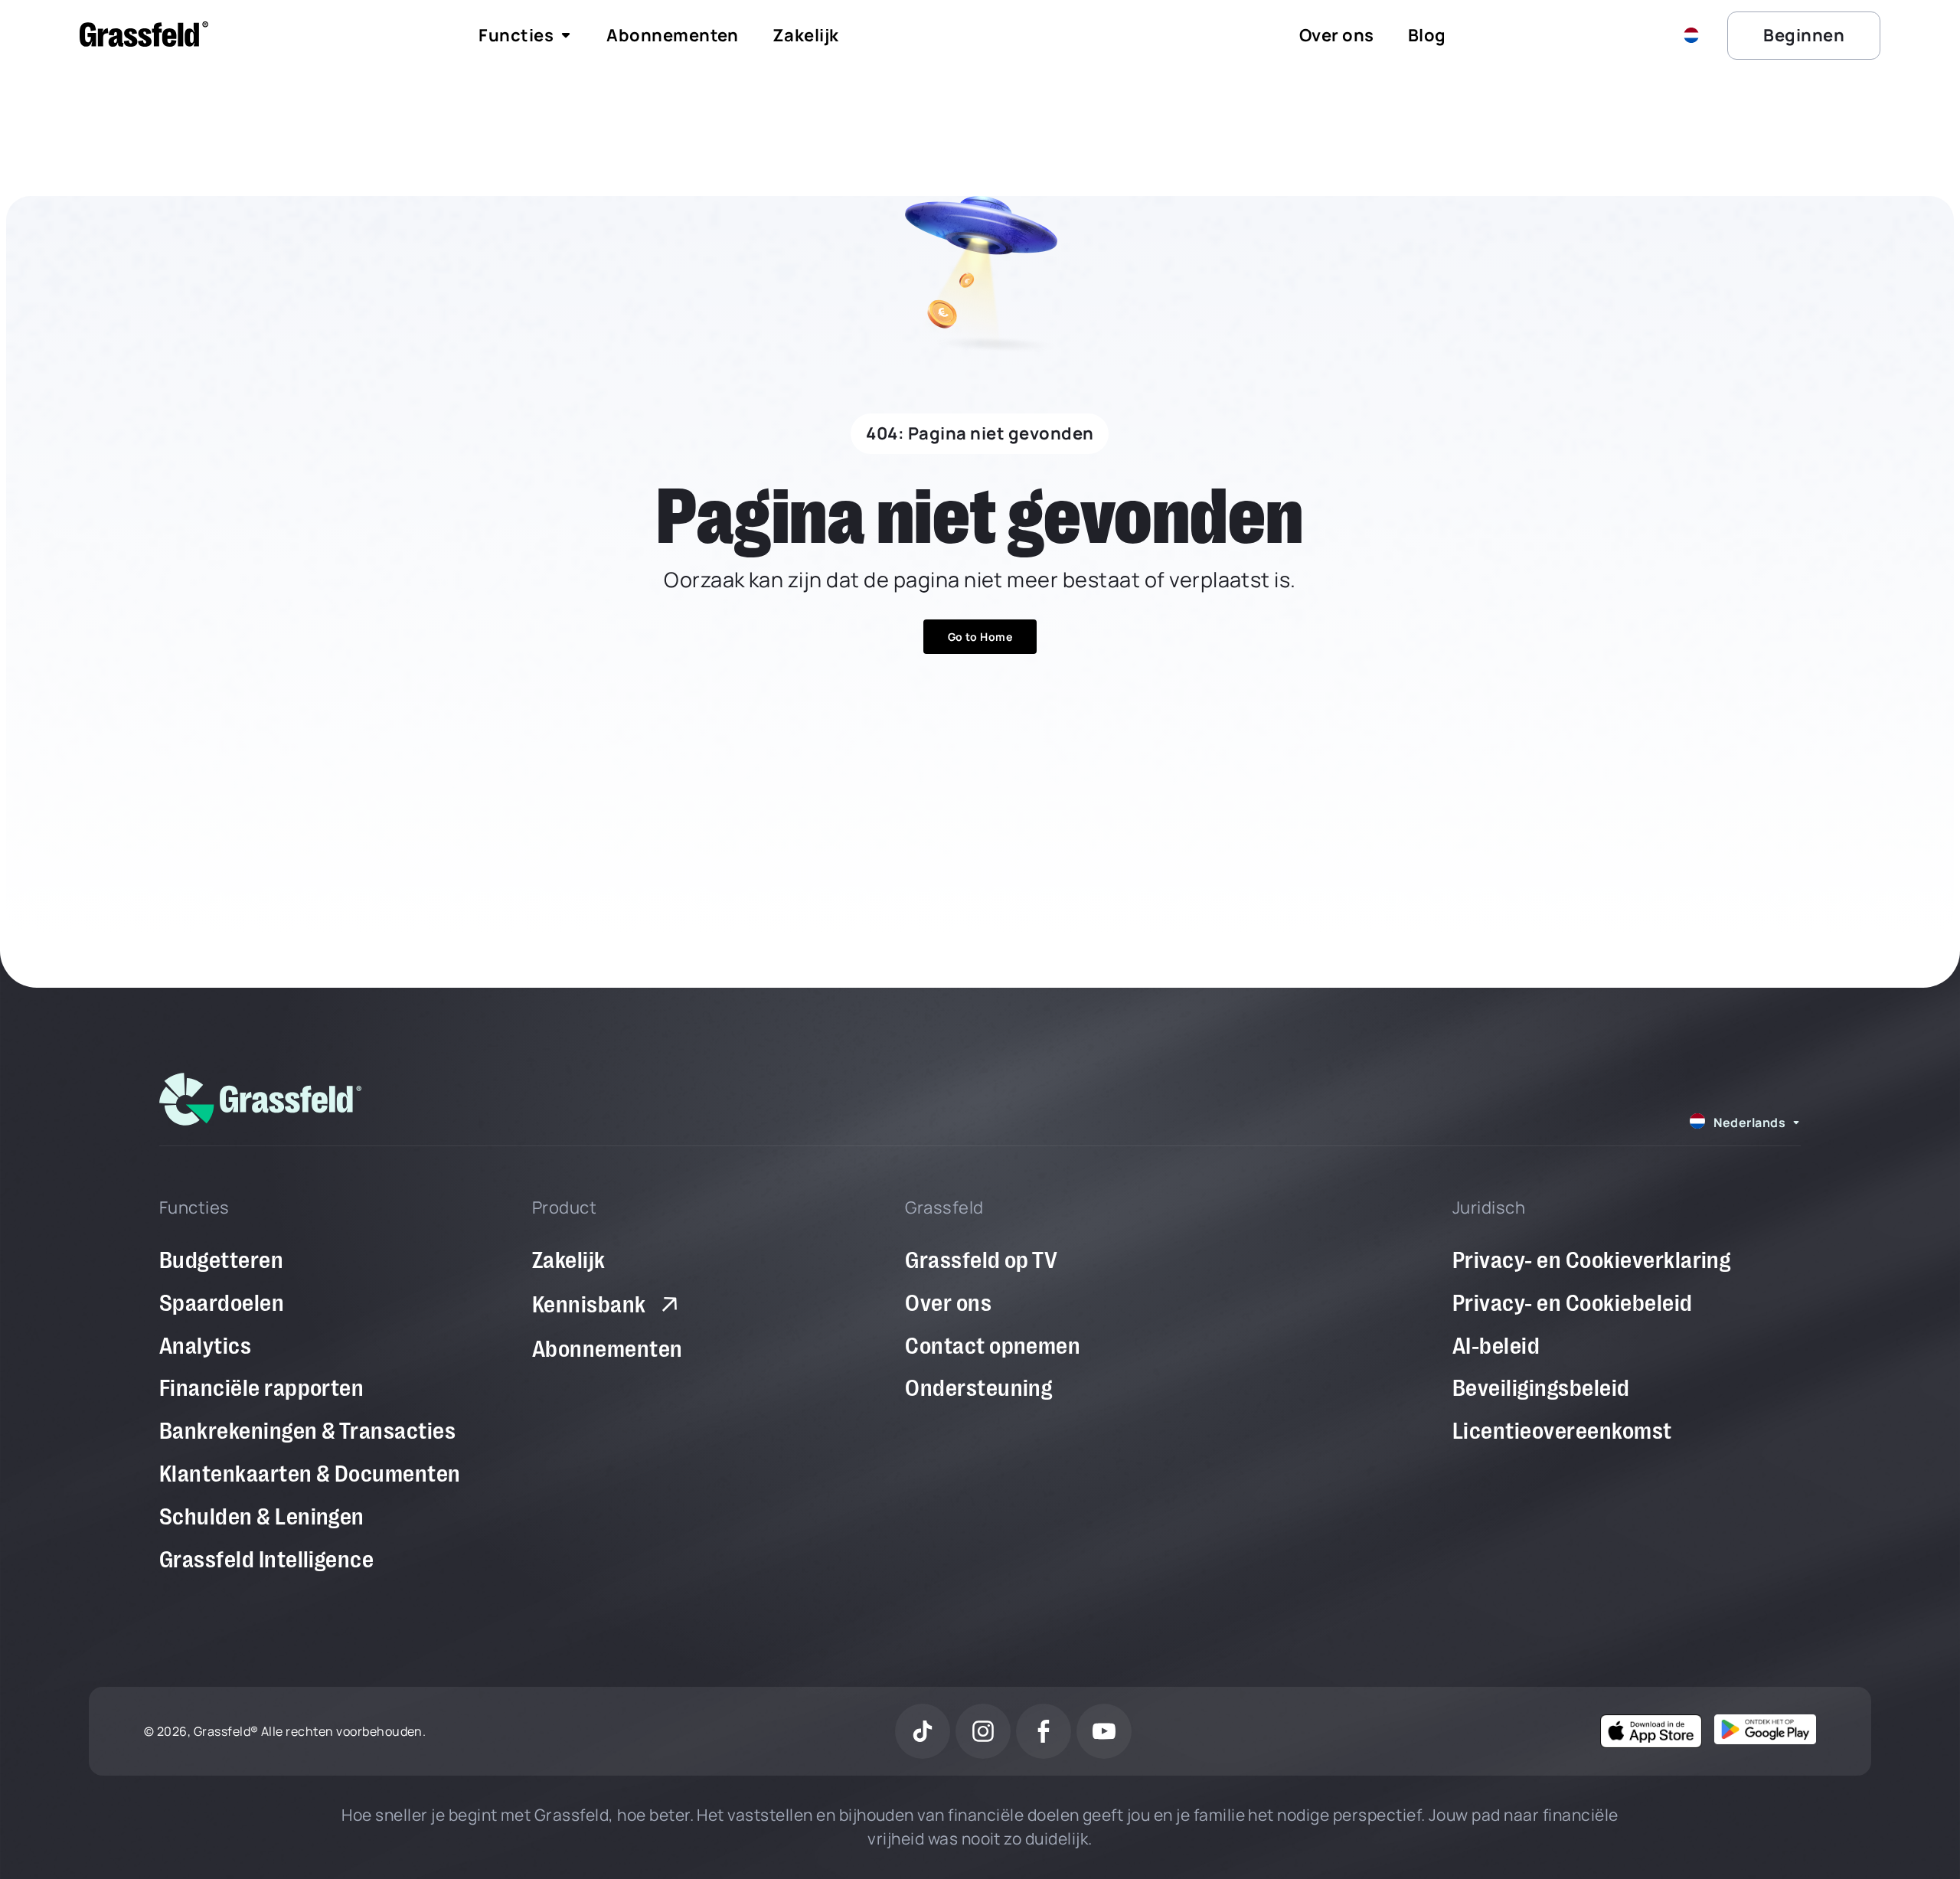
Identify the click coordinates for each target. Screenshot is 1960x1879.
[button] (1694, 35)
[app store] (1651, 1731)
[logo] (260, 1100)
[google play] (1765, 1729)
